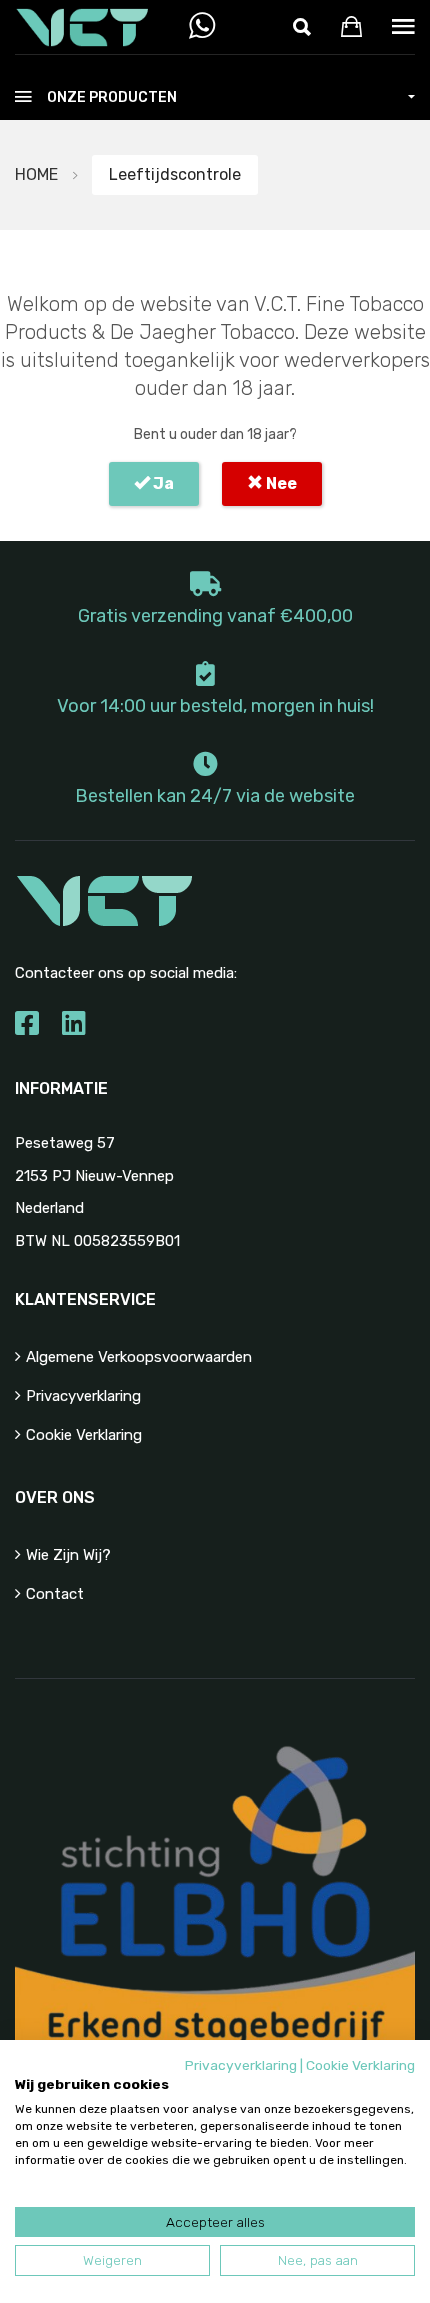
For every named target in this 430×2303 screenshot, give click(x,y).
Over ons (55, 1497)
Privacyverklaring (83, 1396)
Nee (280, 483)
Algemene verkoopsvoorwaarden (139, 1357)
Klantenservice (85, 1299)
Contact (55, 1594)
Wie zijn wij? (68, 1555)
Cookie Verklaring (84, 1435)
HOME (36, 174)
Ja (162, 483)
